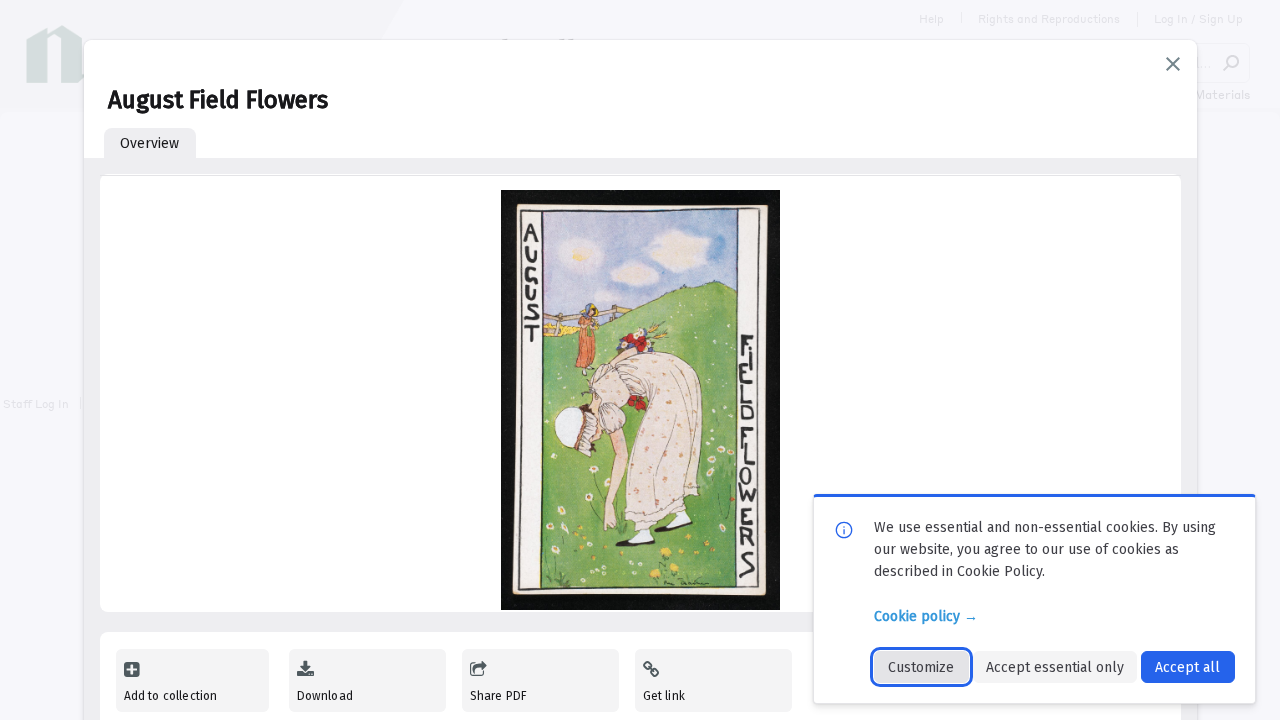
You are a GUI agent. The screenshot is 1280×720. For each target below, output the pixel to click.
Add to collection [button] (171, 696)
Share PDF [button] (499, 696)
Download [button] (325, 696)
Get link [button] (664, 696)
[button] (1173, 64)
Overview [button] (149, 143)
